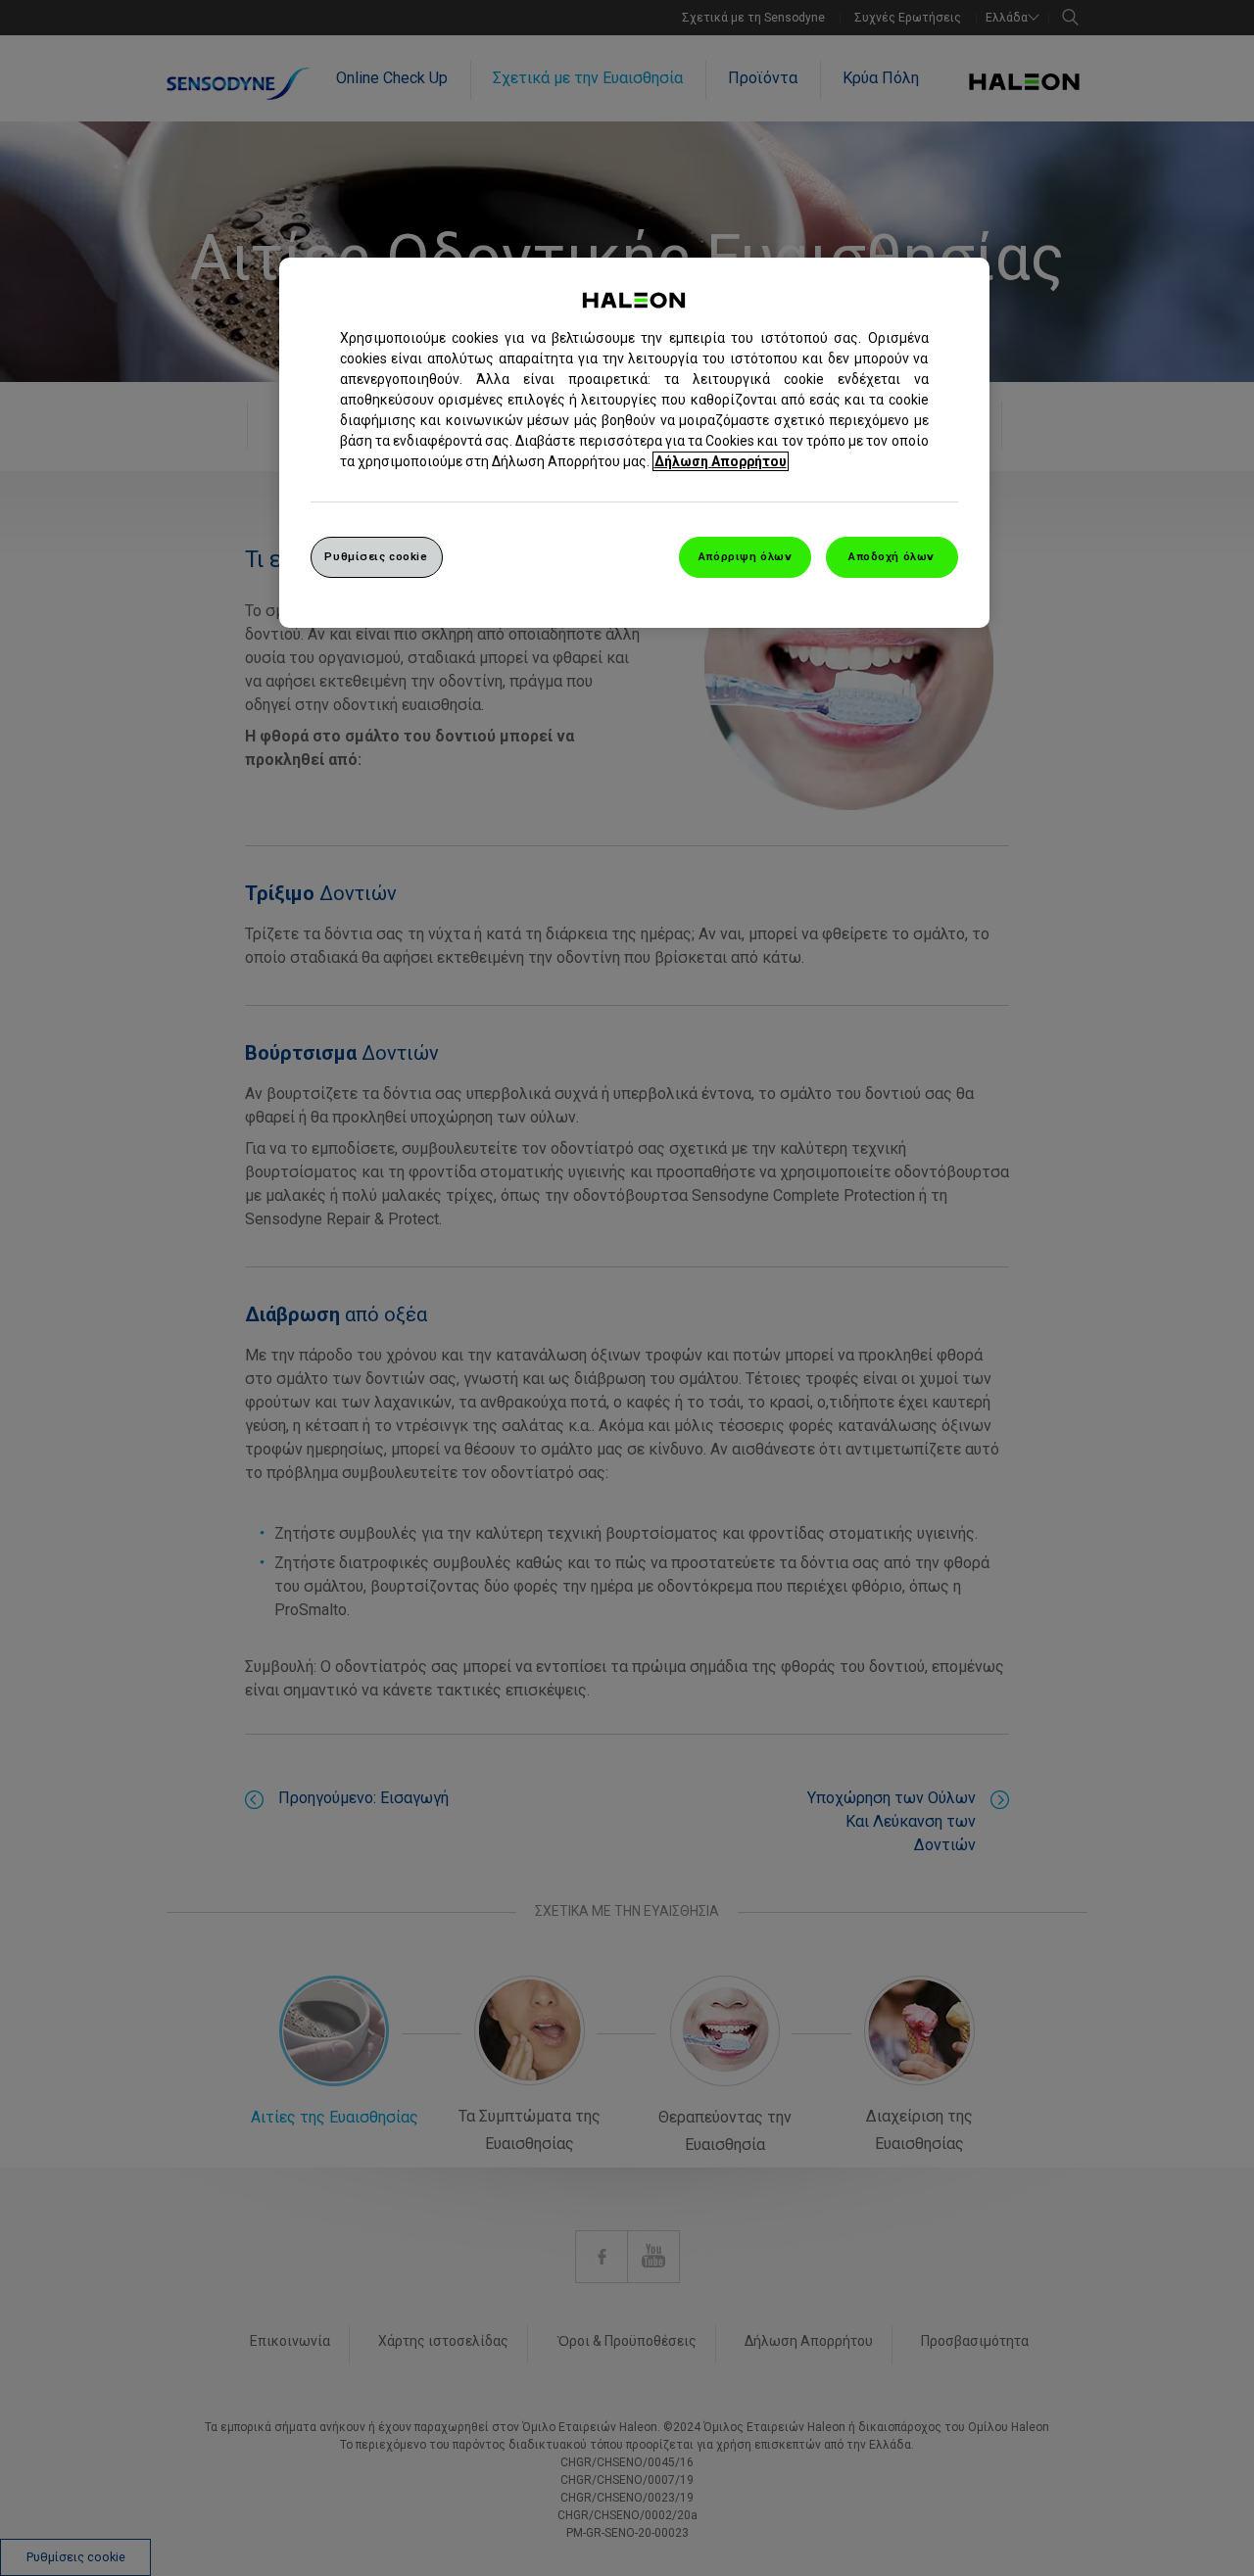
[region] (634, 443)
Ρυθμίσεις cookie (376, 556)
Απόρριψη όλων (745, 556)
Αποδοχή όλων (892, 556)
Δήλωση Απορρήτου (721, 461)
